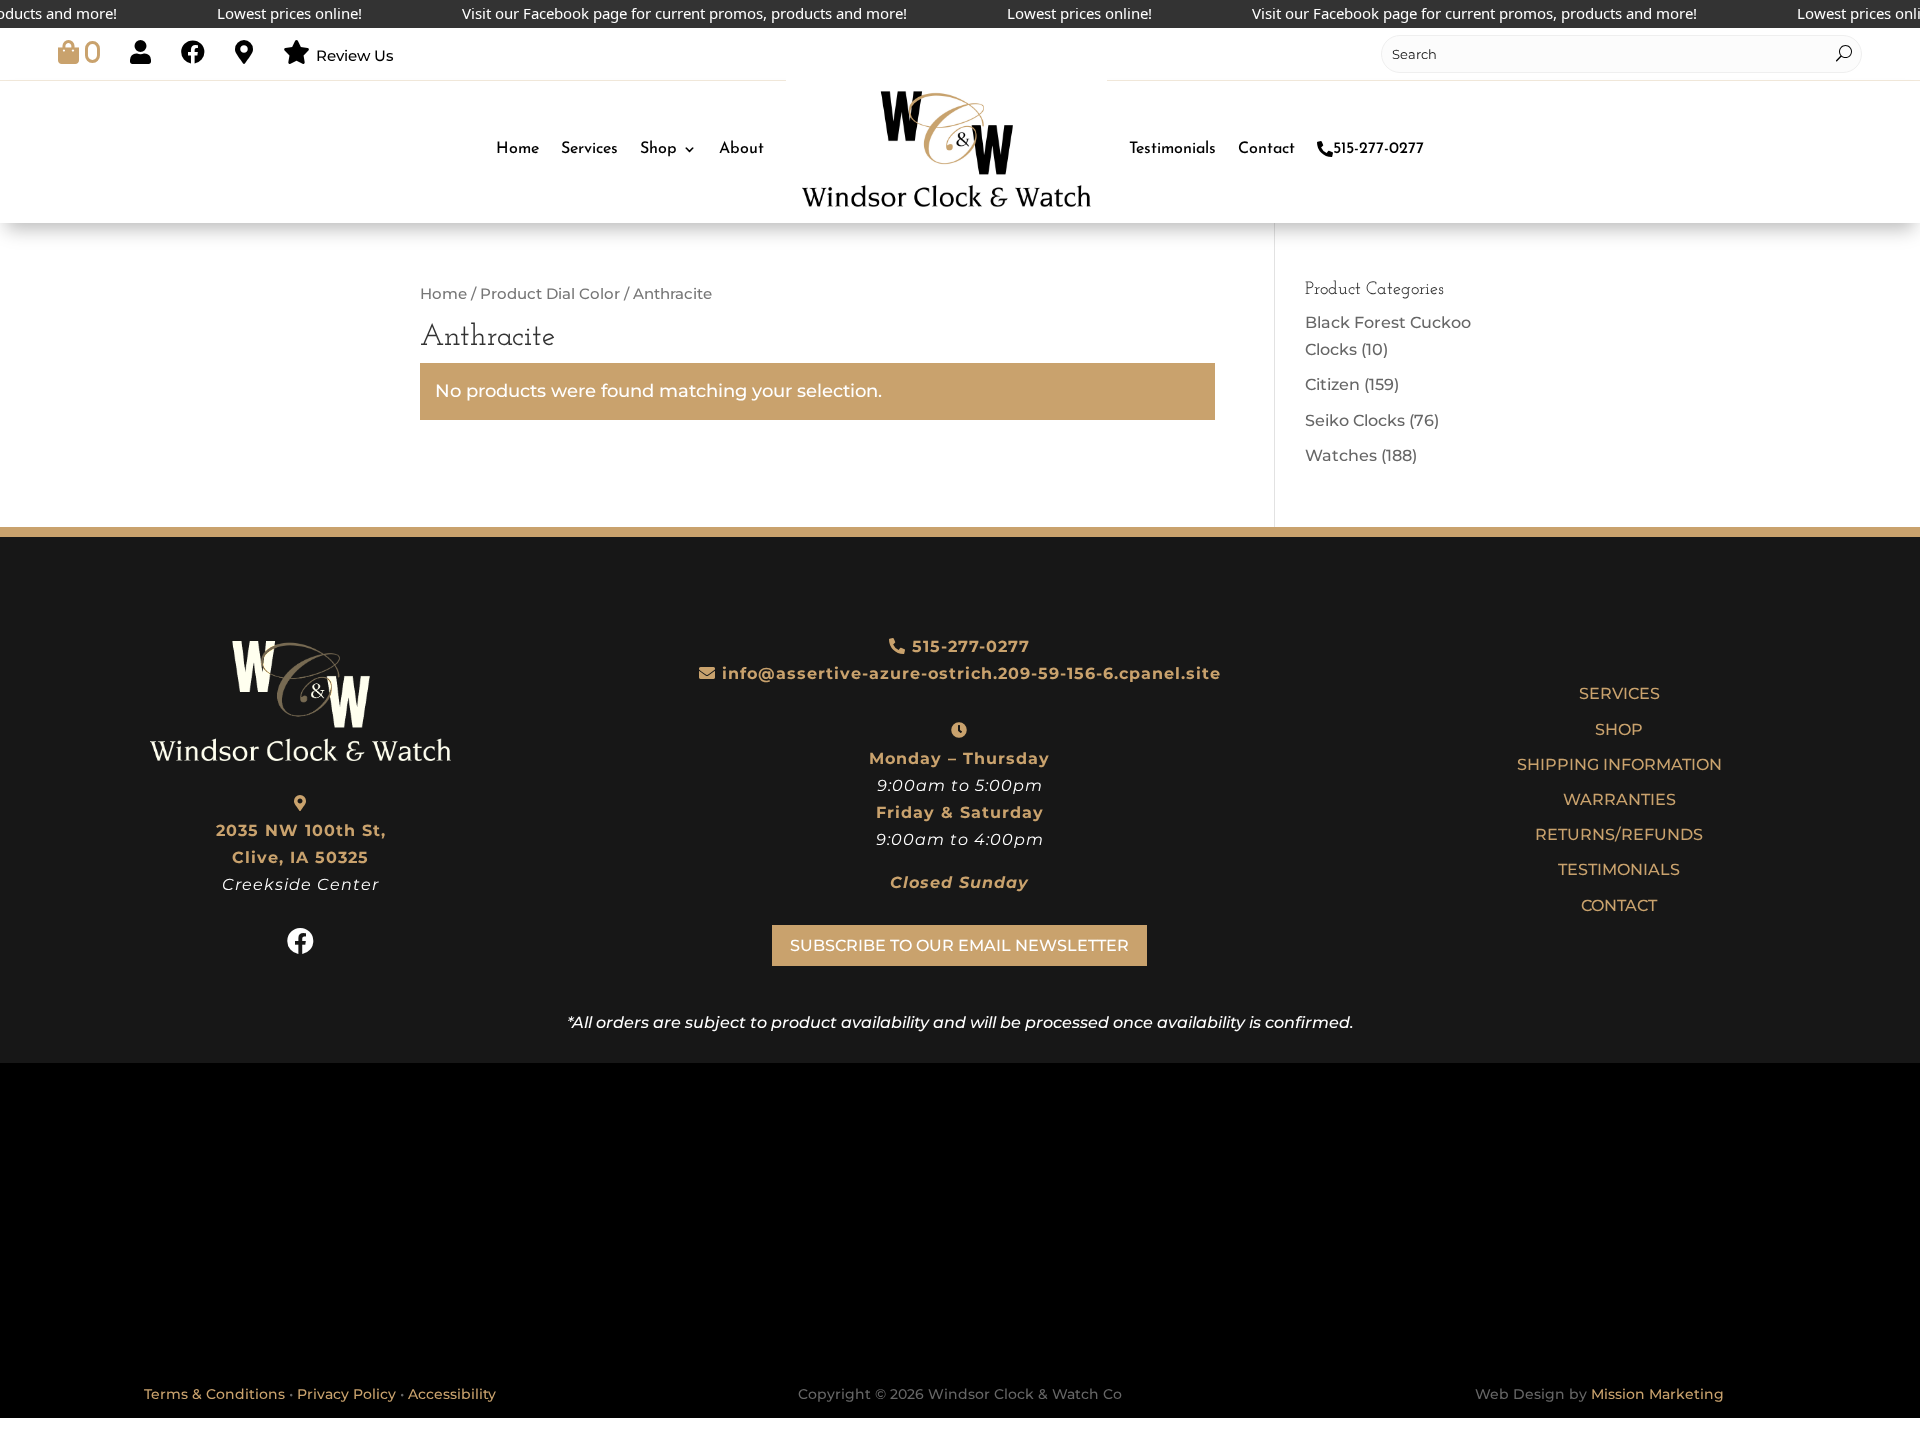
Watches (1341, 455)
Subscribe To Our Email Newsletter (959, 945)
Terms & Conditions (214, 1394)
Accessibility (452, 1394)
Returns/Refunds (1619, 834)
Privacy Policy (346, 1394)
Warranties (1619, 799)
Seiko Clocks (1355, 420)
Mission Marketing (1657, 1394)
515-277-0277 (1378, 149)
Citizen (1332, 384)
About (741, 149)
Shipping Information (1619, 764)
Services (589, 149)
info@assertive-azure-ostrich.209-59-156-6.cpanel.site (971, 673)
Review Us (355, 55)
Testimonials (1172, 149)
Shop (658, 149)
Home (517, 149)
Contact (1266, 149)
